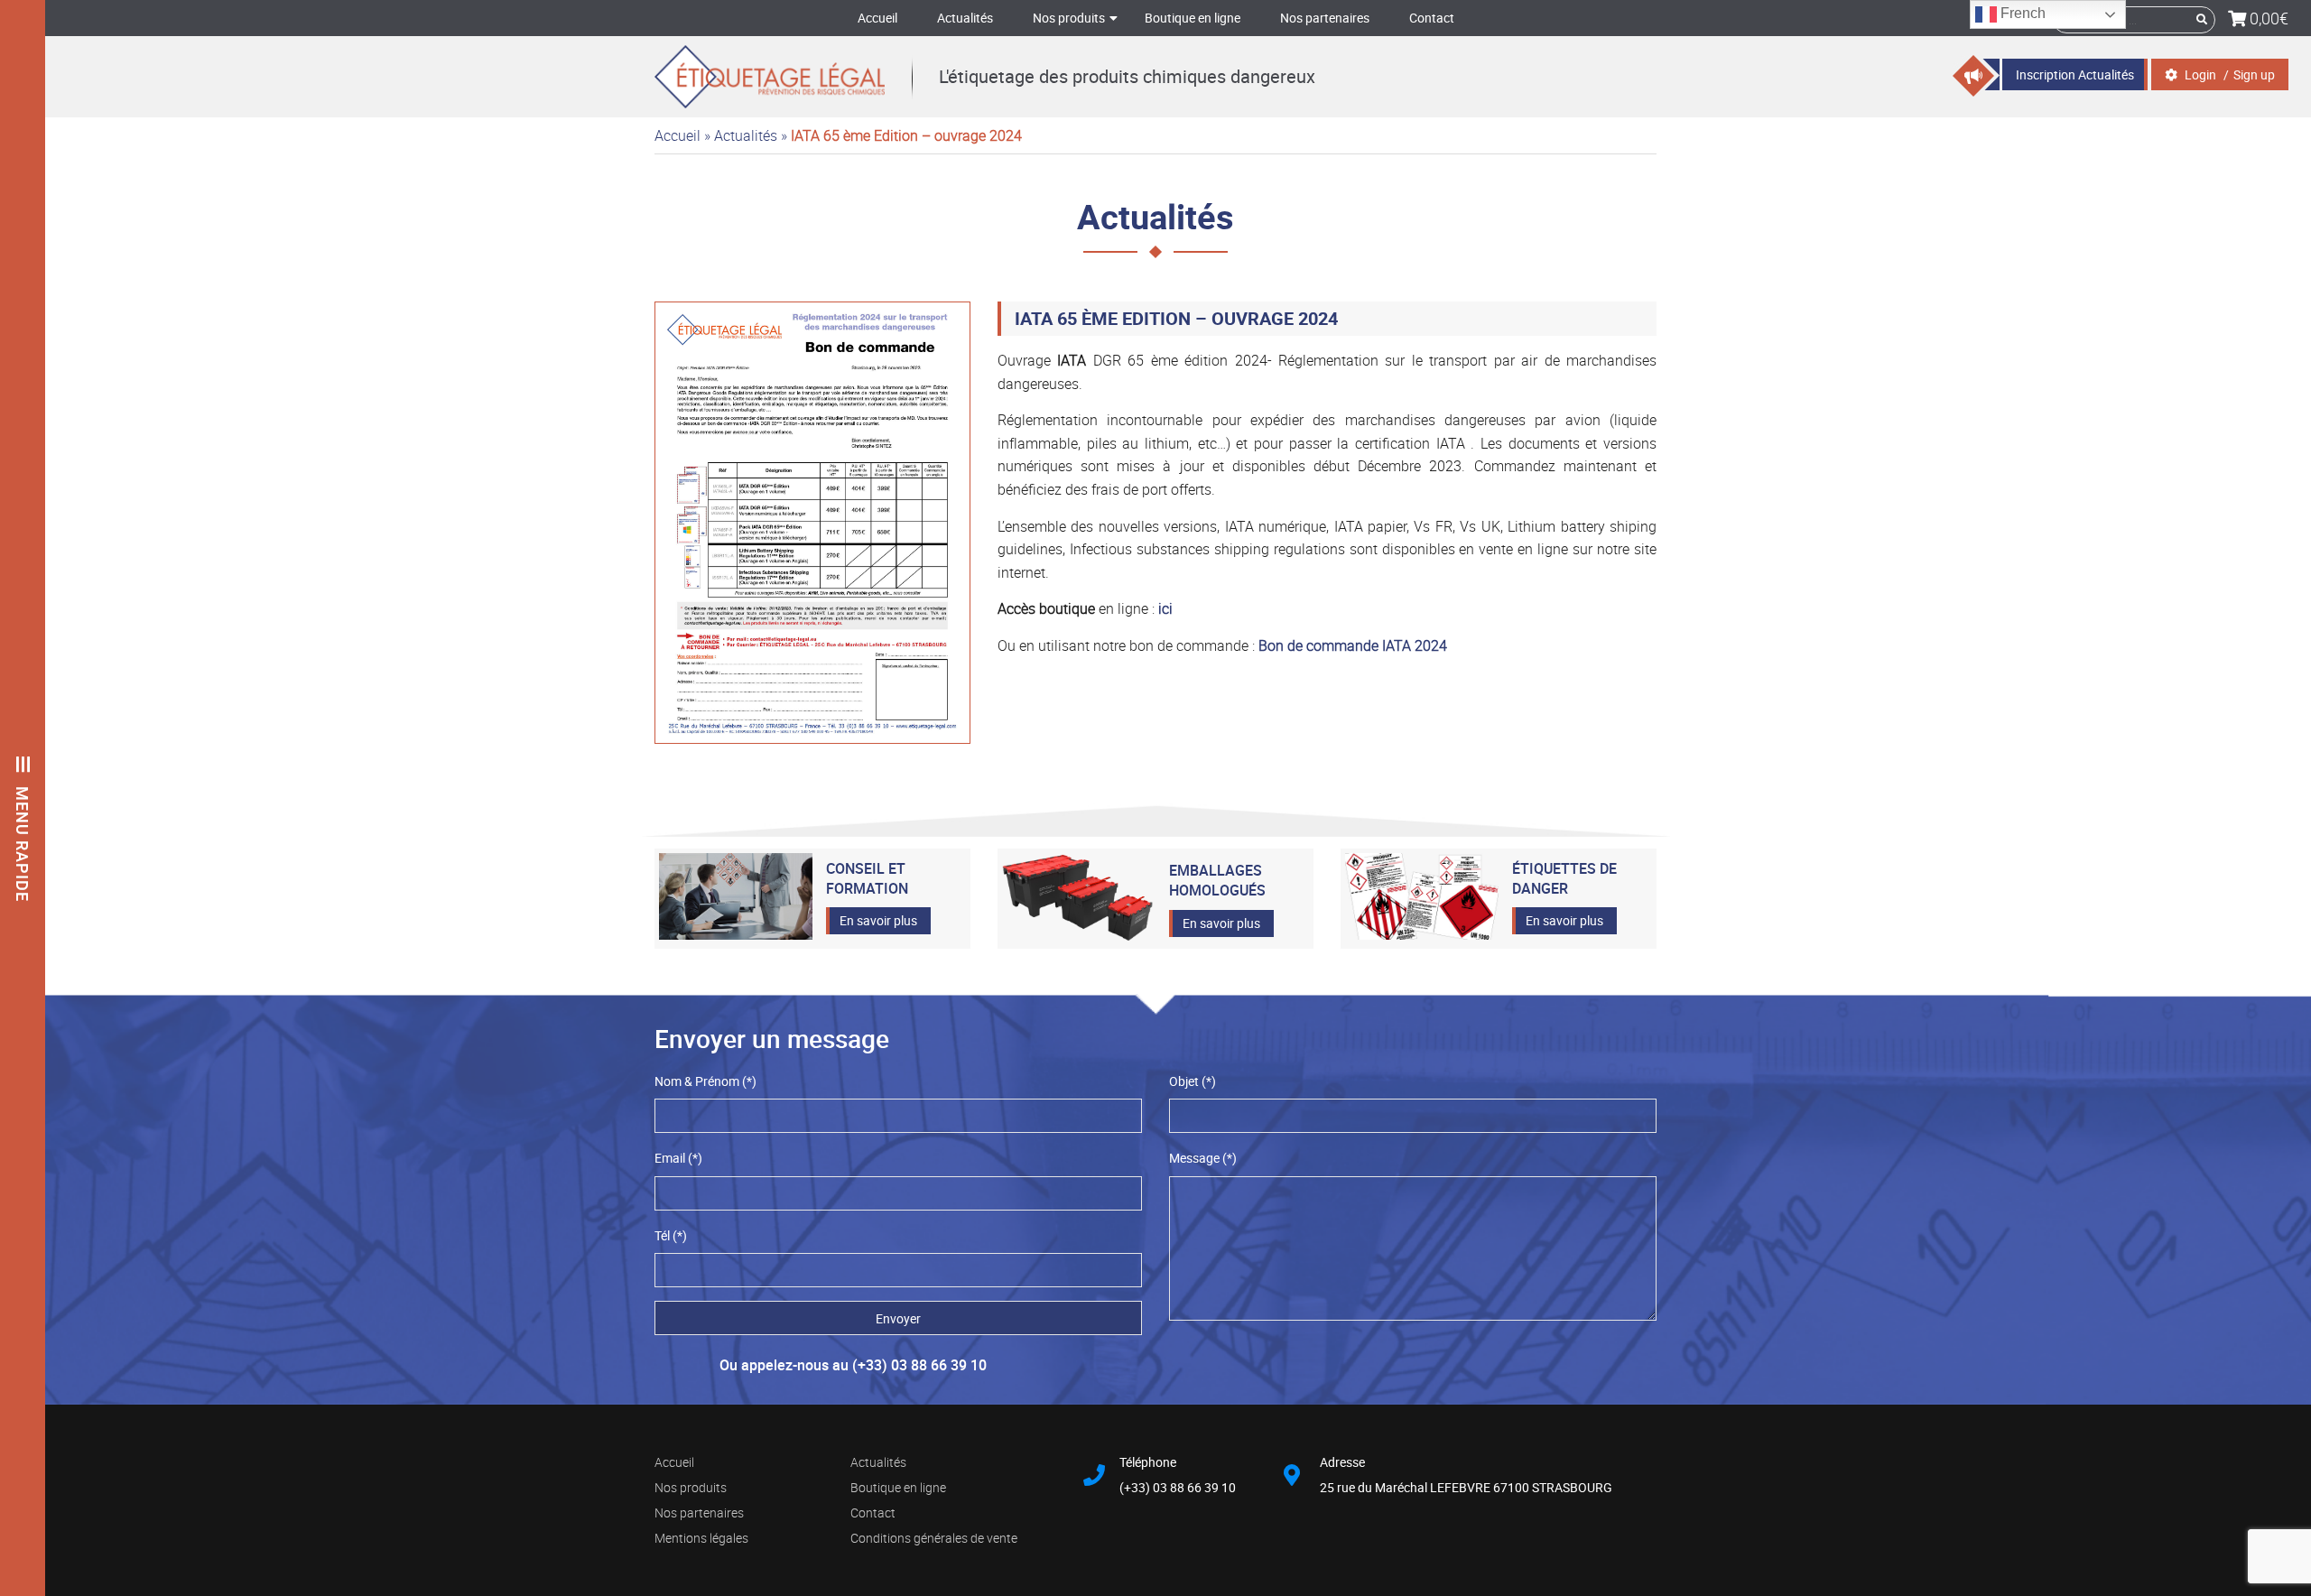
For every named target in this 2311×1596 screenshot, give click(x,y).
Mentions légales (701, 1538)
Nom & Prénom (705, 1081)
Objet (1193, 1081)
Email (678, 1158)
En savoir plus (878, 920)
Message (1203, 1158)
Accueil (877, 18)
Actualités (965, 18)
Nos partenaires (1325, 18)
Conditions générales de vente (934, 1538)
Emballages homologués (1217, 880)
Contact (1432, 18)
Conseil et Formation (867, 878)
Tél (671, 1235)
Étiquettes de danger (1564, 878)
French (2021, 13)
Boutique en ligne (1193, 18)
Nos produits (1069, 18)
